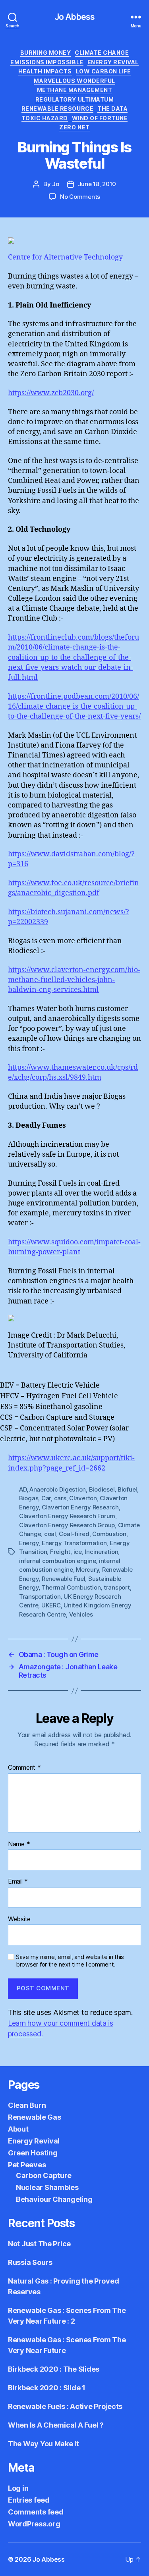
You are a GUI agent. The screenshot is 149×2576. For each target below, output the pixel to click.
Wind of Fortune (100, 118)
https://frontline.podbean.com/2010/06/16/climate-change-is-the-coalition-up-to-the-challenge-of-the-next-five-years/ (74, 706)
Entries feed (29, 2500)
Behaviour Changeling (54, 2199)
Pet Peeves (27, 2165)
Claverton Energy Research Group (67, 1525)
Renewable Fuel (63, 1579)
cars (60, 1498)
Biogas (29, 1498)
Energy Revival (113, 62)
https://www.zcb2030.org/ (51, 393)
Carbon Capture (44, 2175)
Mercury (87, 1570)
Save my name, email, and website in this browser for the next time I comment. (70, 1961)
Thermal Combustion (71, 1587)
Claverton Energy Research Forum (67, 1516)
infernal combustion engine (57, 1561)
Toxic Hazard (45, 118)
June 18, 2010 (97, 184)
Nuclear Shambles (47, 2187)
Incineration (101, 1552)
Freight (60, 1552)
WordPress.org (34, 2524)
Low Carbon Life (104, 71)
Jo (56, 184)
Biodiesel (102, 1489)
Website (19, 1919)
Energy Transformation (74, 1543)
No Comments (80, 197)
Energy (29, 1543)
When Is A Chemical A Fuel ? (56, 2425)
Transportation (40, 1597)
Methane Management (74, 90)
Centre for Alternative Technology (65, 257)
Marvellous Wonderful (74, 81)
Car (46, 1498)
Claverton (83, 1498)
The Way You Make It (44, 2444)
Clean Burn (27, 2105)
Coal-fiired (74, 1534)
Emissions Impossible (47, 62)
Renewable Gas (35, 2117)
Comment (24, 1768)
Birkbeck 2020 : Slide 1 (47, 2388)
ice (78, 1552)
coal (50, 1534)
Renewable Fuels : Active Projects (65, 2406)
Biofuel (127, 1489)
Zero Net (74, 127)
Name (19, 1844)
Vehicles (81, 1614)
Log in (18, 2488)
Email (18, 1882)
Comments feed (36, 2512)
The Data (112, 109)
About (18, 2129)
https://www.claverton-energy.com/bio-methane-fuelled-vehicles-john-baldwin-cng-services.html (74, 980)
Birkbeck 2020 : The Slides (54, 2369)
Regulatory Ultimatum (74, 99)
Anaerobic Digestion (58, 1489)
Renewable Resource (57, 109)
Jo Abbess (74, 17)
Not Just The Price (39, 2244)
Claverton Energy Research (80, 1507)
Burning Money (46, 53)
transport (117, 1587)
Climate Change (102, 53)
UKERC (51, 1605)
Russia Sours (30, 2262)
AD (23, 1489)
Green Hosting (33, 2153)
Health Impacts (45, 71)
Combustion (109, 1534)
